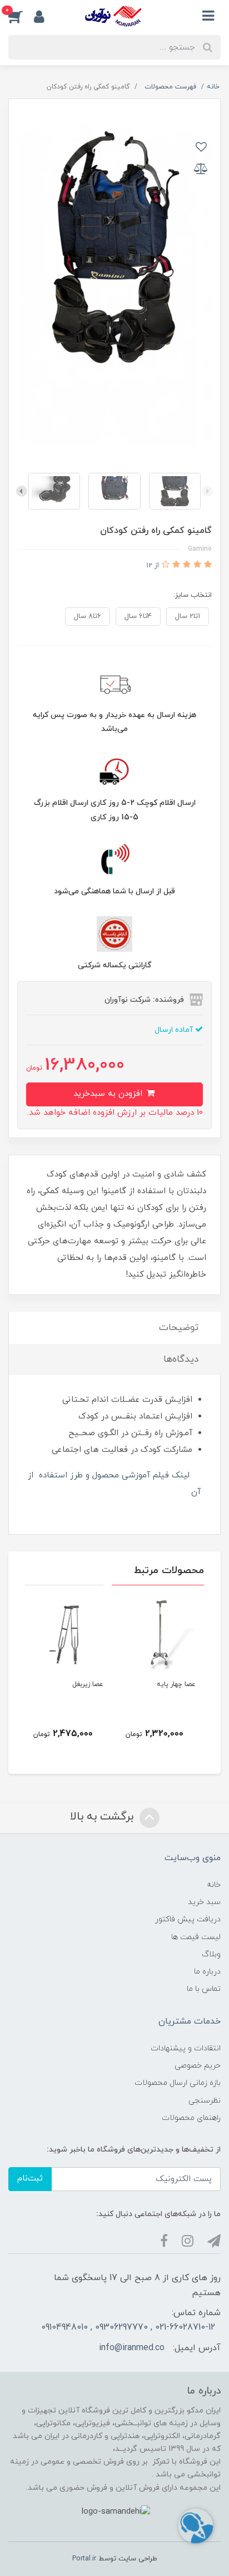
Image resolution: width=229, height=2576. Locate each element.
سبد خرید (204, 1902)
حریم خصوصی (198, 2066)
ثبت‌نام (30, 2179)
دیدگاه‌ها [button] (181, 1359)
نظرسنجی (205, 2101)
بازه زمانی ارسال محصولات (178, 2083)
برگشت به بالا (103, 1817)
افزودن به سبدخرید (109, 1094)
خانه (214, 1885)
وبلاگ (211, 1954)
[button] (21, 16)
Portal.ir (84, 2559)
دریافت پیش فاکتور (188, 1919)
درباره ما (207, 1972)
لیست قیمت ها (196, 1937)
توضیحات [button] (179, 1328)
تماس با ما (204, 1989)
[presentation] (207, 491)
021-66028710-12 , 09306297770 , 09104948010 (128, 2327)
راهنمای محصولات (191, 2118)
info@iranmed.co (132, 2348)
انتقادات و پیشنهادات (186, 2048)
